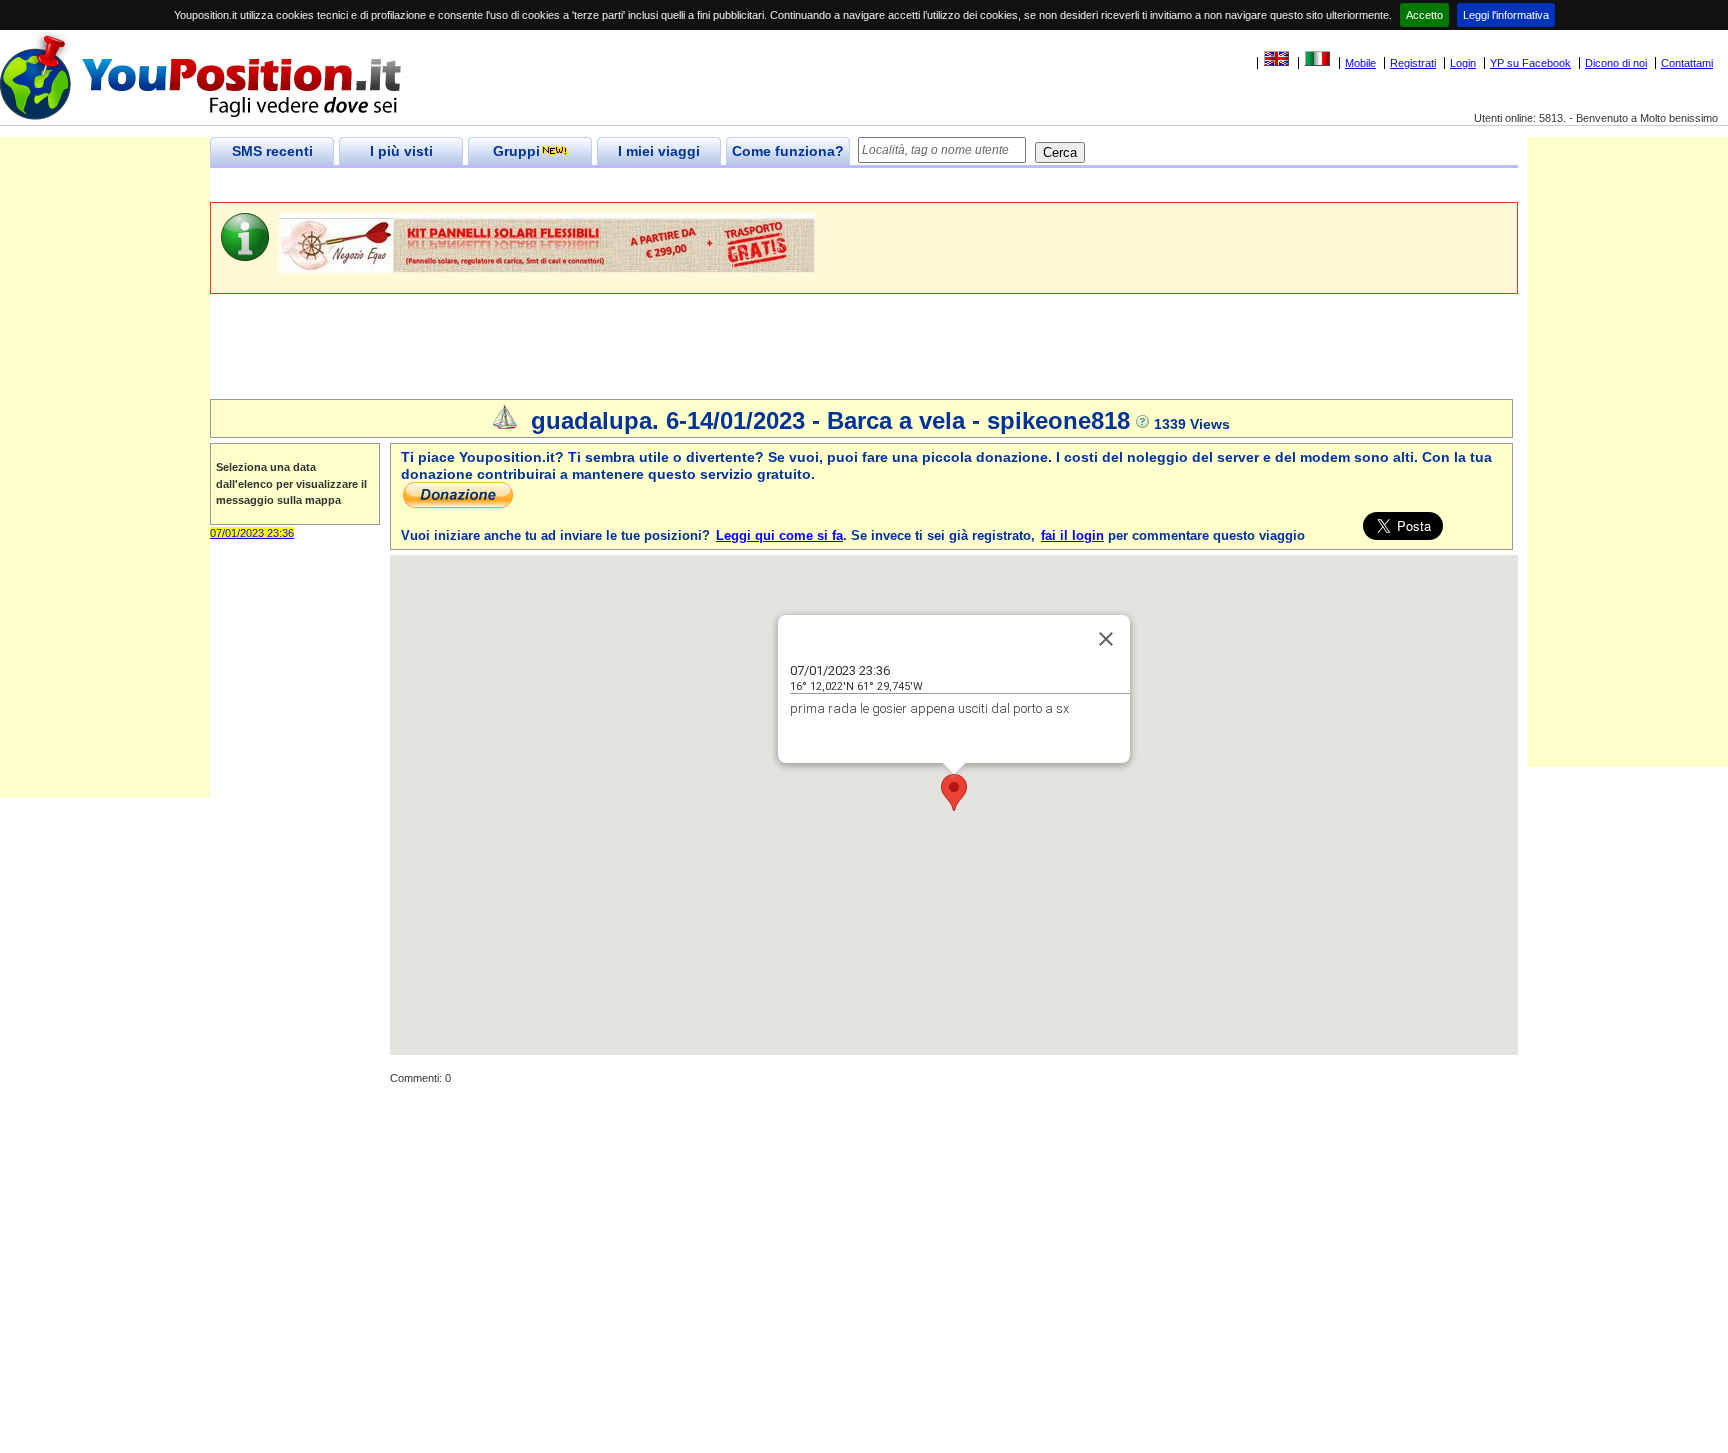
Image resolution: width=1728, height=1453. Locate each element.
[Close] (1106, 639)
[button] (954, 792)
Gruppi (516, 151)
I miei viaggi (659, 151)
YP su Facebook (1530, 63)
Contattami (1687, 63)
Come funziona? (788, 151)
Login (1463, 63)
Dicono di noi (1616, 63)
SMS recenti (272, 151)
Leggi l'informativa (1506, 15)
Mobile (1360, 63)
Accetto (1424, 15)
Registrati (1413, 63)
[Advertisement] (574, 185)
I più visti (401, 151)
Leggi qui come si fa (779, 535)
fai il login (1072, 535)
